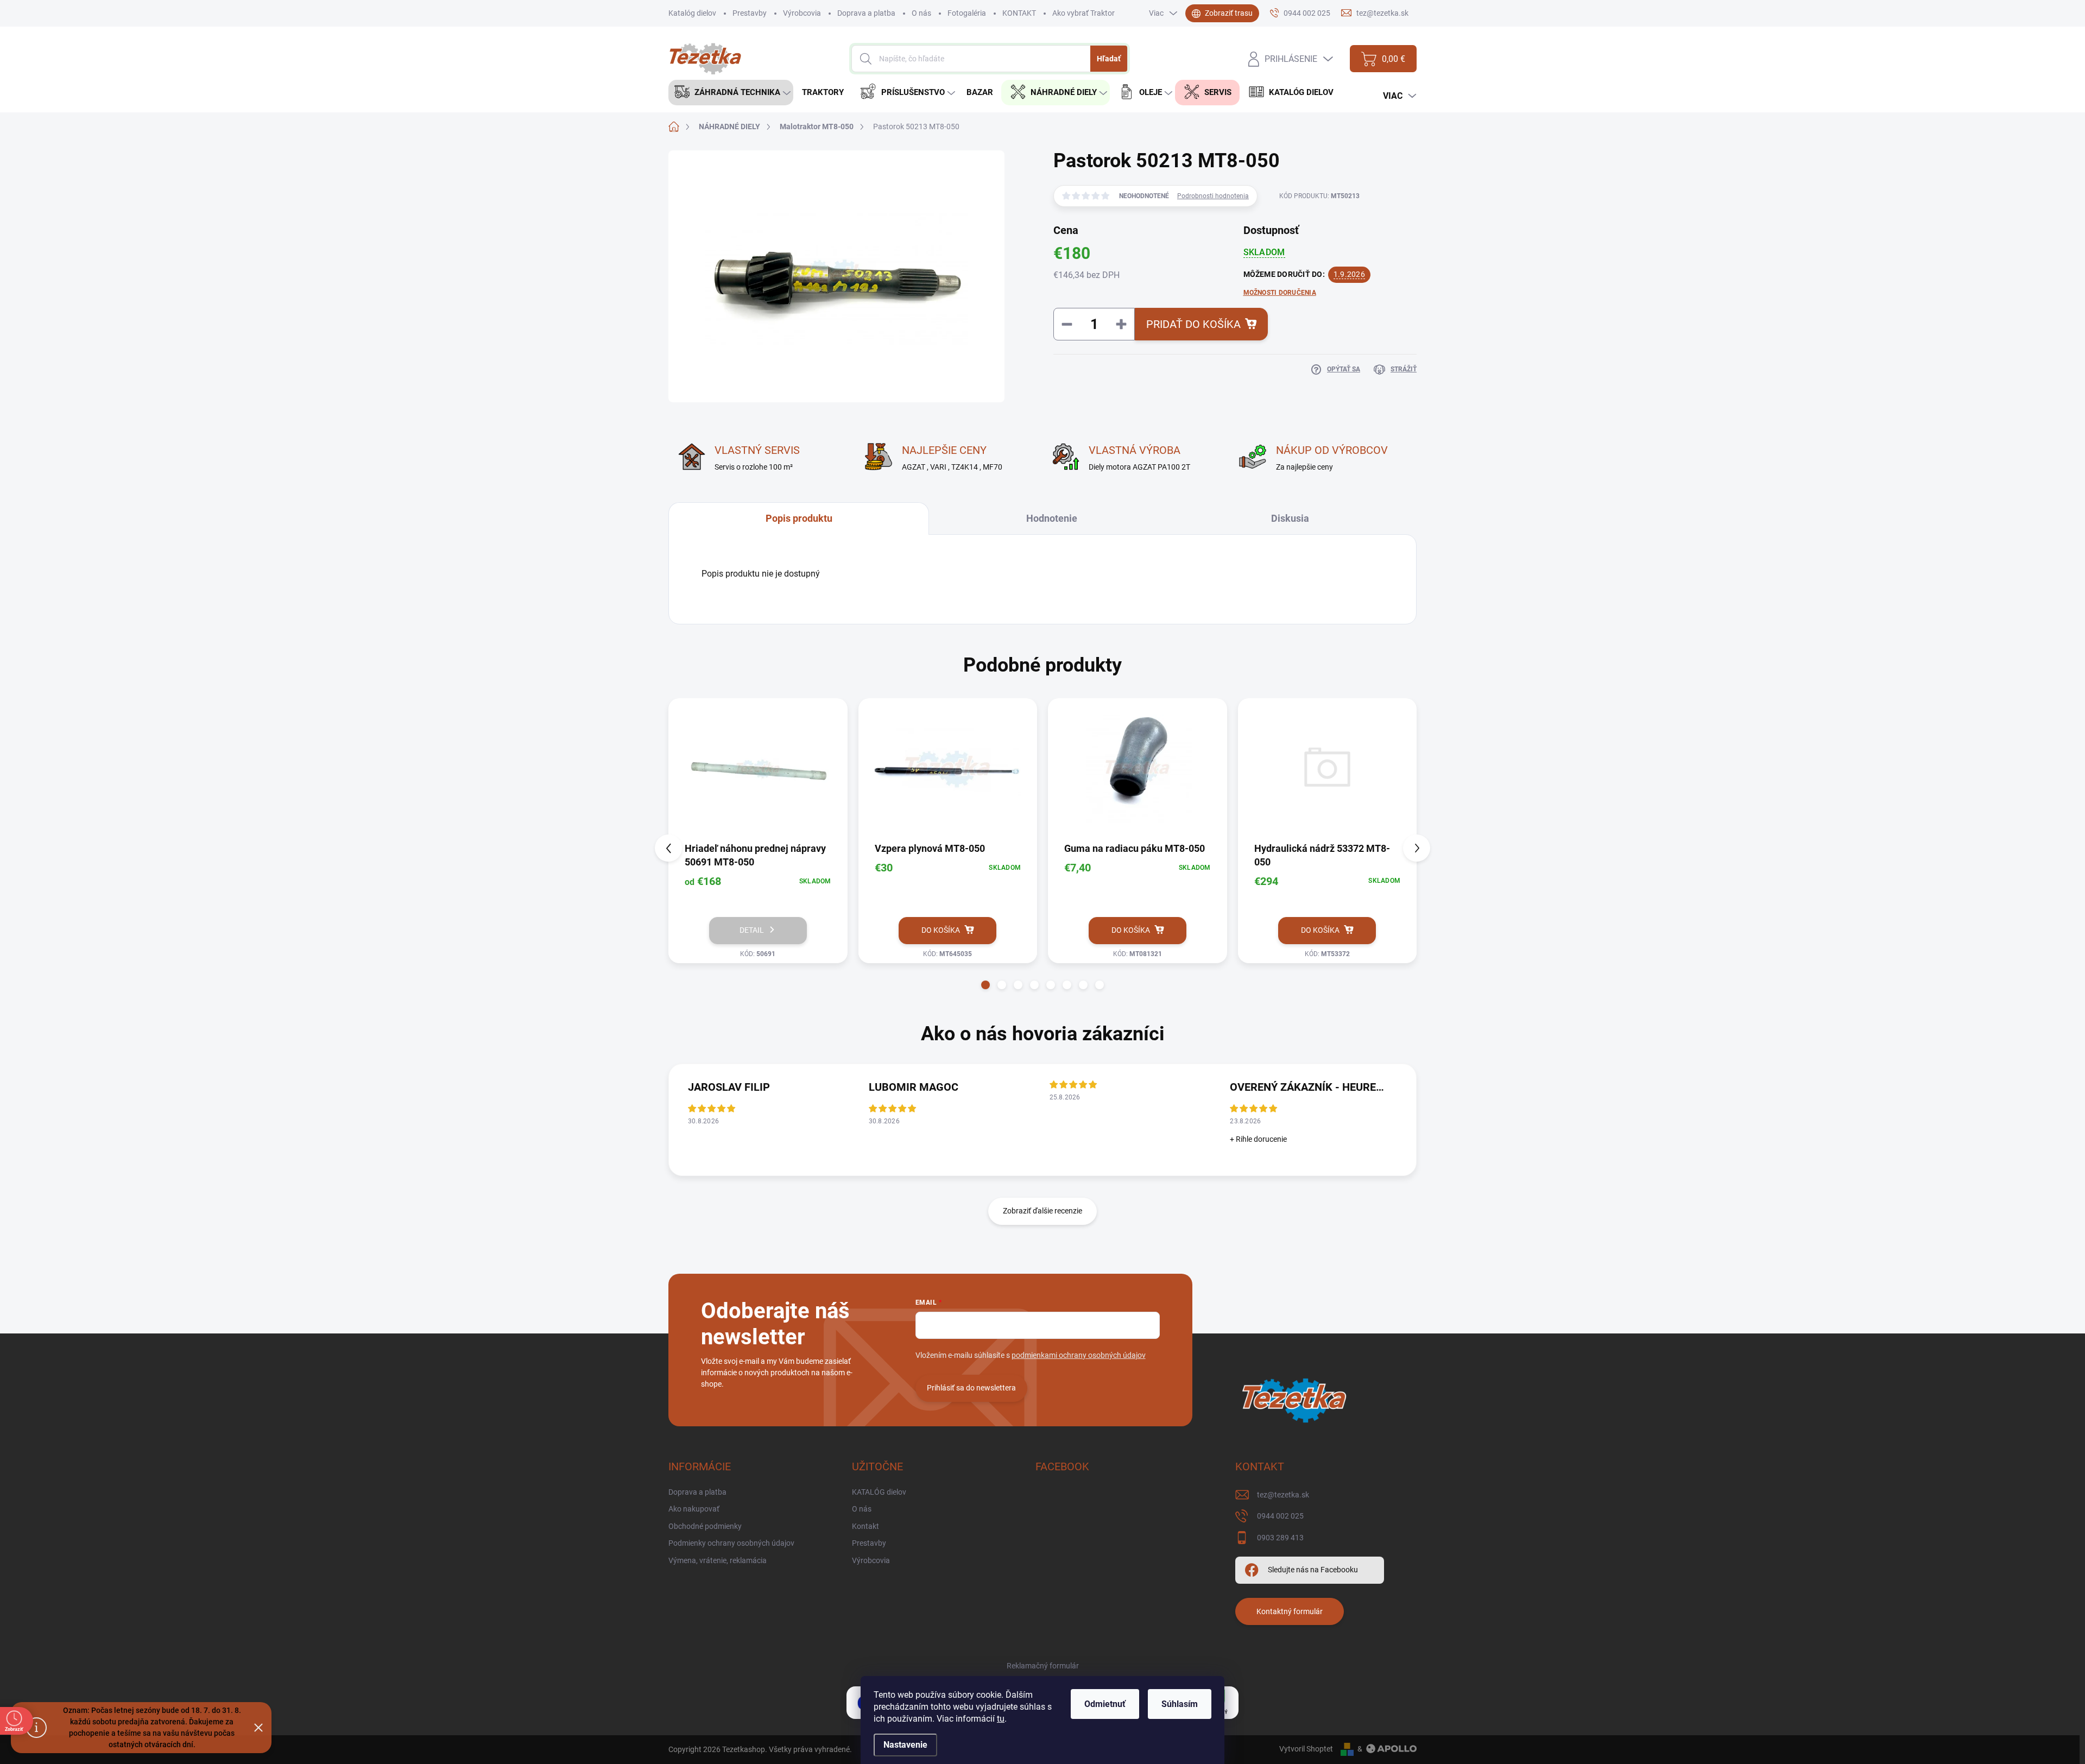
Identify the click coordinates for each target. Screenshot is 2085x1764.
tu (1001, 1719)
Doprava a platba (866, 13)
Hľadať (1109, 59)
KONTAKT (1019, 13)
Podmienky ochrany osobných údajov (731, 1543)
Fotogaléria (967, 13)
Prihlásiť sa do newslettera (971, 1388)
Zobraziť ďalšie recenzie (1042, 1211)
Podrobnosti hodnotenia (1213, 196)
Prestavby (750, 13)
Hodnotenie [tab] (1052, 518)
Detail (752, 930)
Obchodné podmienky (705, 1526)
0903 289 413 (1280, 1538)
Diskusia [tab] (1290, 518)
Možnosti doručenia (1280, 293)
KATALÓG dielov (879, 1492)
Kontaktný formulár (1290, 1611)
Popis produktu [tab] (799, 518)
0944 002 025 (1280, 1516)
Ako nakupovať (694, 1509)
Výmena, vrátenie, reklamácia (718, 1560)
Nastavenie (905, 1745)
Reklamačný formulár (1043, 1666)
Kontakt (865, 1526)
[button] (985, 985)
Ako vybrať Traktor (1083, 13)
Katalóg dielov (692, 13)
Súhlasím (1180, 1704)
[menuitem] (731, 93)
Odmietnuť (1105, 1704)
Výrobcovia (802, 13)
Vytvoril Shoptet (1306, 1749)
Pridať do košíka (1193, 324)
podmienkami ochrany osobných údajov (1079, 1355)
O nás (921, 13)
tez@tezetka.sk (1283, 1495)
